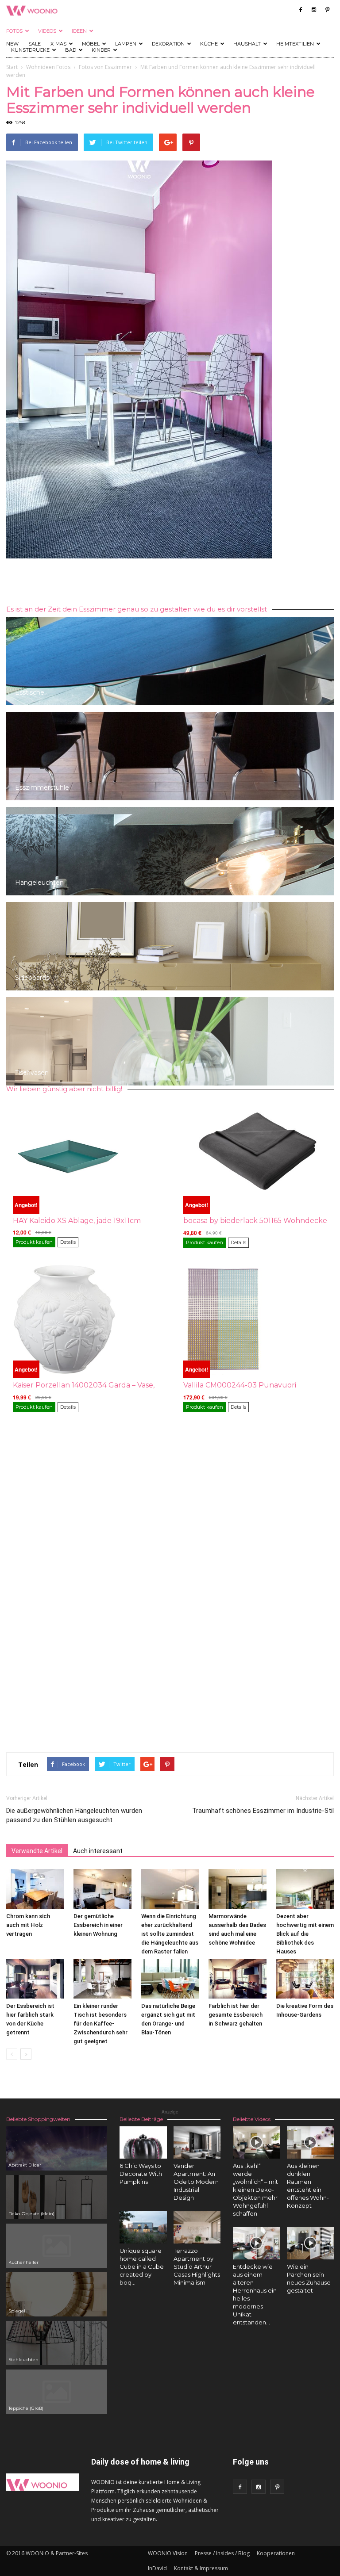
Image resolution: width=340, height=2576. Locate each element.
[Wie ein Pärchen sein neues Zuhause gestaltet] (311, 2243)
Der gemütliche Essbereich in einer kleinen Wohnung (98, 1925)
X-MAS (58, 44)
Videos (47, 31)
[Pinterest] (327, 10)
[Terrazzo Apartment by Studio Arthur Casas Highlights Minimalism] (197, 2227)
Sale (35, 44)
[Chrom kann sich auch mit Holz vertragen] (35, 1889)
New (12, 44)
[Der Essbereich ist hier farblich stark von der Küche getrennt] (35, 1979)
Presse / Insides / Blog (222, 2553)
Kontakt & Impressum (201, 2568)
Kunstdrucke (30, 50)
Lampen (126, 44)
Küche (209, 44)
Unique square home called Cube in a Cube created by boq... (142, 2266)
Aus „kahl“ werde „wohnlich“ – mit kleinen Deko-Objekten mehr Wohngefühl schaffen (255, 2190)
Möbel (91, 44)
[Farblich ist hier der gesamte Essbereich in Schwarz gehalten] (237, 1979)
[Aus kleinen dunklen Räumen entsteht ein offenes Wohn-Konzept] (311, 2142)
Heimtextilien (295, 44)
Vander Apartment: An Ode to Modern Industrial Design (196, 2182)
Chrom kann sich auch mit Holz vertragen (28, 1925)
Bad (71, 50)
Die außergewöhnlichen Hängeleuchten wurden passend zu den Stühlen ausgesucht (74, 1815)
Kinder (101, 50)
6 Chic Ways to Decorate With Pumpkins (141, 2174)
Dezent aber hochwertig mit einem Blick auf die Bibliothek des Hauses (305, 1934)
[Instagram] (314, 10)
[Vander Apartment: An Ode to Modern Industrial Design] (197, 2142)
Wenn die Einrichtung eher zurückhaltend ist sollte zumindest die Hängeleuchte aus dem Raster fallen (170, 1934)
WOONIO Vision (168, 2553)
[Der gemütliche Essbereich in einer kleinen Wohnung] (102, 1889)
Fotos (14, 31)
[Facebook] (301, 10)
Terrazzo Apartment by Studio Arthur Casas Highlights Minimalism (197, 2266)
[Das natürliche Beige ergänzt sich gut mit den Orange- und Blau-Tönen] (170, 1979)
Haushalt (247, 44)
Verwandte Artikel (37, 1851)
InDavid (157, 2568)
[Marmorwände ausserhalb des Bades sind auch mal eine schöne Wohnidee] (237, 1889)
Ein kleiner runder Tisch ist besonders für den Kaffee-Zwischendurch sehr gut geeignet (100, 2024)
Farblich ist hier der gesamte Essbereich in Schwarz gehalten (236, 2015)
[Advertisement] (170, 583)
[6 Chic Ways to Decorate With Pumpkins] (143, 2142)
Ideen (79, 31)
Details (68, 1242)
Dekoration (168, 44)
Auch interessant (98, 1851)
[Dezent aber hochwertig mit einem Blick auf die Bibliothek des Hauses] (305, 1889)
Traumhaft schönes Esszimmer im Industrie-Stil (263, 1811)
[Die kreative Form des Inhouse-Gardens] (305, 1979)
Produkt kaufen (34, 1242)
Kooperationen (276, 2553)
